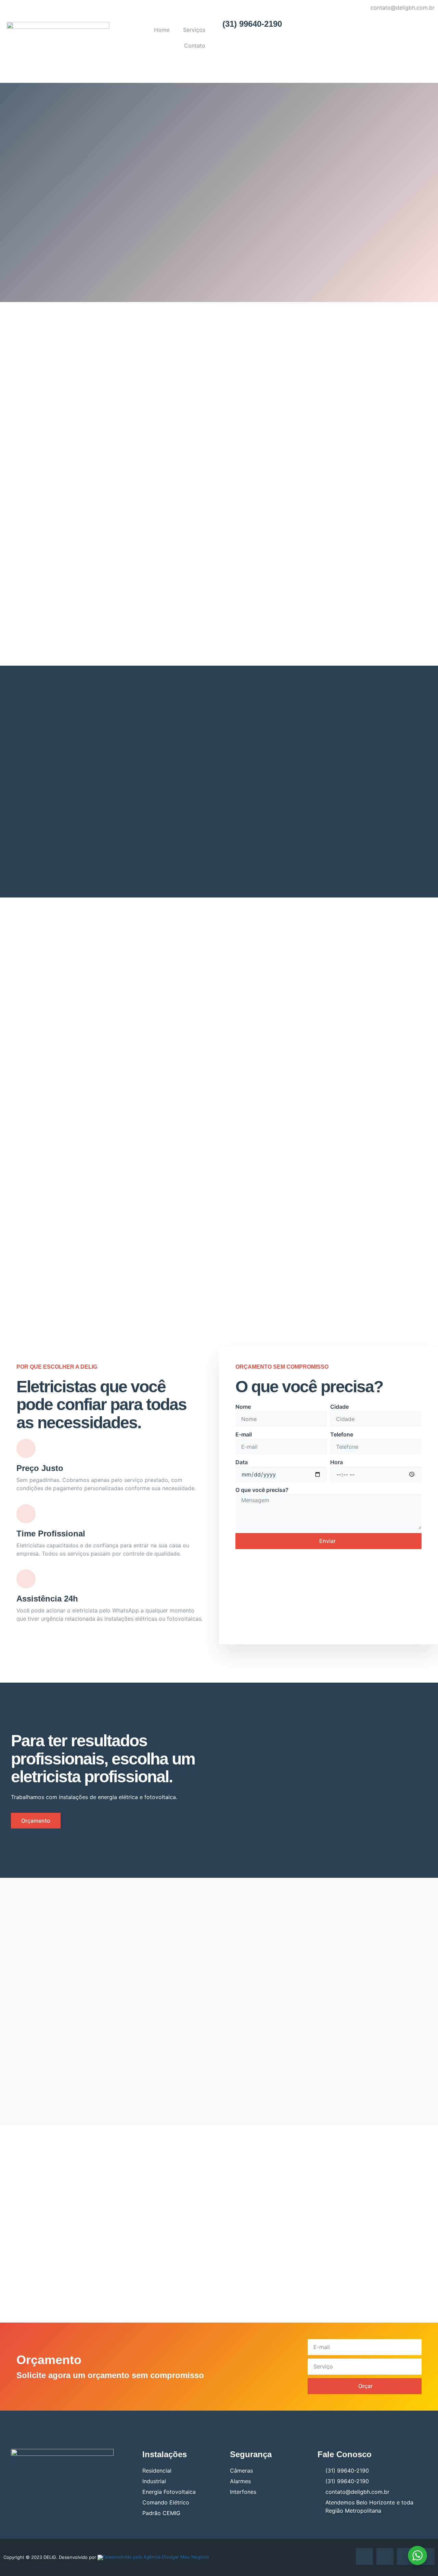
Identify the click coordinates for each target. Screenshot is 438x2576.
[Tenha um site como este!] (153, 2557)
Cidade (339, 1407)
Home (162, 30)
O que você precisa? (262, 1490)
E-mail (244, 1434)
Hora (337, 1462)
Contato (195, 46)
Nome (243, 1407)
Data (242, 1462)
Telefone (342, 1434)
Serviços (194, 30)
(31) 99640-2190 (252, 24)
